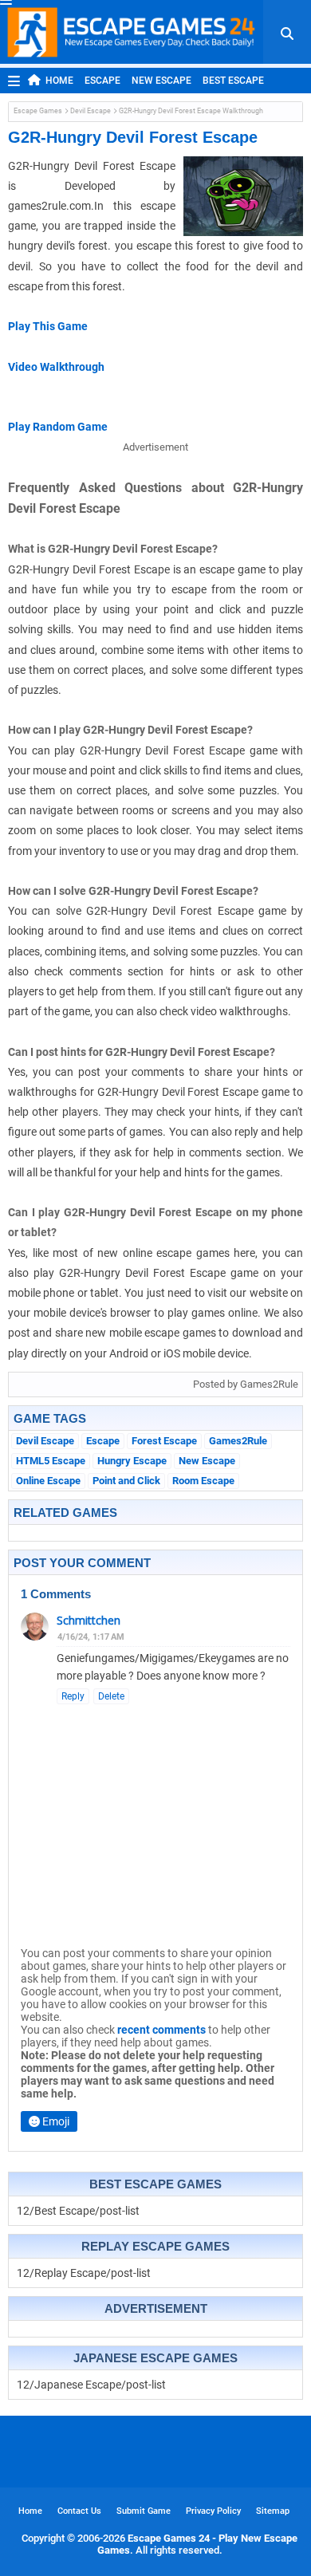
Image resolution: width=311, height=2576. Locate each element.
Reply (73, 1696)
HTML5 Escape (51, 1461)
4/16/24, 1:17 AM (91, 1637)
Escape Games (38, 111)
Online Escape (48, 1481)
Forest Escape (164, 1441)
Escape (102, 81)
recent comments (161, 2030)
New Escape (161, 81)
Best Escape (233, 81)
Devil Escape (91, 111)
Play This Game (48, 326)
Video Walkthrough (56, 367)
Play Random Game (58, 427)
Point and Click (126, 1481)
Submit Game (144, 2511)
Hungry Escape (132, 1461)
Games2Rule (238, 1441)
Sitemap (273, 2511)
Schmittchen (89, 1620)
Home (59, 81)
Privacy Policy (213, 2511)
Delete (111, 1696)
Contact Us (79, 2511)
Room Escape (203, 1481)
